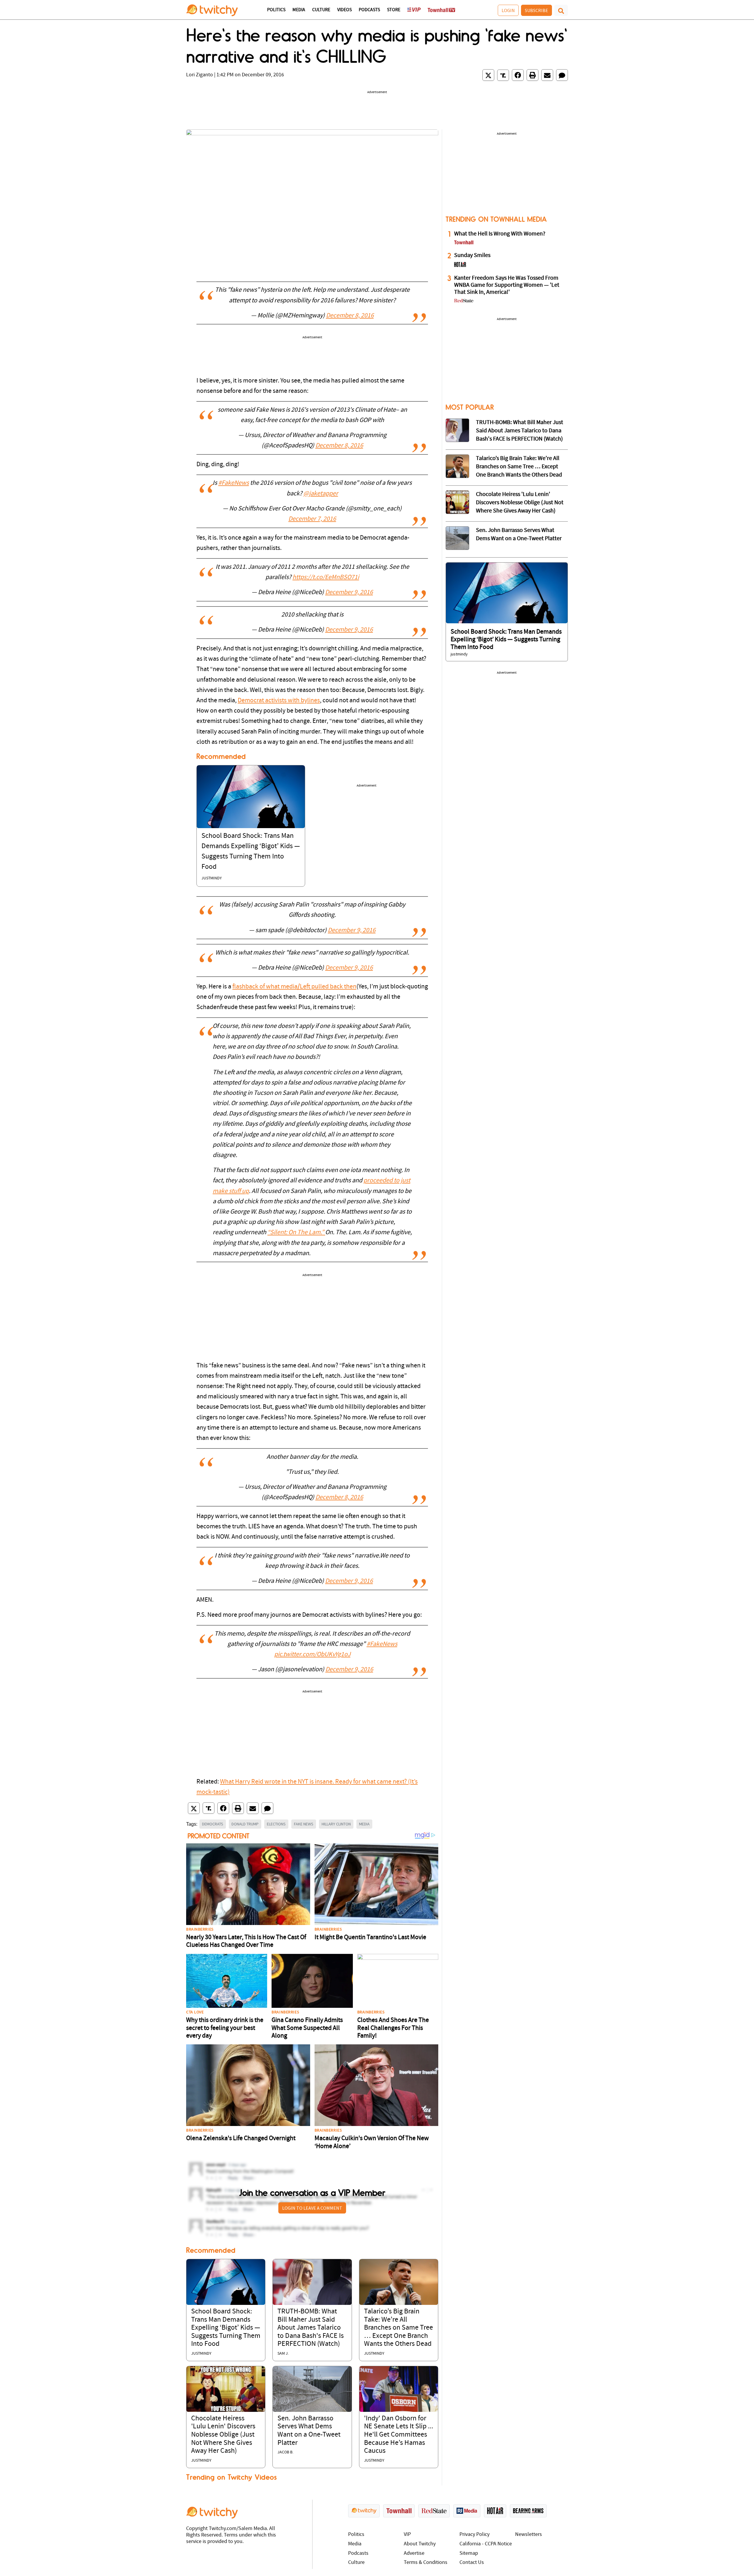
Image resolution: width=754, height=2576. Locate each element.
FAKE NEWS (304, 1824)
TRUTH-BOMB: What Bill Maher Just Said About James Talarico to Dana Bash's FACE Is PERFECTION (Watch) (311, 2328)
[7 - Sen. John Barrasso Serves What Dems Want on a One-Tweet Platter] (457, 538)
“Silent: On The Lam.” (296, 1233)
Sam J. (283, 2354)
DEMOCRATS (213, 1824)
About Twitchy (420, 2544)
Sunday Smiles (472, 256)
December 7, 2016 (312, 519)
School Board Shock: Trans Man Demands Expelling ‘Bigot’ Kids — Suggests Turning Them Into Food (226, 2328)
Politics (276, 10)
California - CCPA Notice (486, 2544)
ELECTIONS (276, 1824)
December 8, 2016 (350, 316)
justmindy (212, 878)
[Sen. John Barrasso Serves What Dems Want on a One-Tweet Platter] (312, 2389)
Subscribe (536, 10)
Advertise (414, 2553)
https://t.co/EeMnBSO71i (326, 577)
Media (299, 10)
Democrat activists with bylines (279, 701)
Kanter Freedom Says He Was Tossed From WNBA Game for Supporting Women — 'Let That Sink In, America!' (507, 285)
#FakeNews (234, 483)
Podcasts (369, 10)
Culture (321, 10)
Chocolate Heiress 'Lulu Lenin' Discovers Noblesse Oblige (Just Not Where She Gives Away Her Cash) (223, 2435)
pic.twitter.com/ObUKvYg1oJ (312, 1655)
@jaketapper (321, 494)
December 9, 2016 (349, 593)
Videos (344, 10)
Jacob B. (285, 2452)
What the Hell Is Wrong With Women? (500, 234)
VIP (407, 2535)
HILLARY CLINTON (336, 1824)
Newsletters (529, 2535)
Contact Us (472, 2563)
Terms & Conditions (426, 2563)
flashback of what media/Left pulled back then (294, 987)
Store (394, 10)
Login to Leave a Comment (312, 2208)
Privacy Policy (474, 2535)
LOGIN (508, 10)
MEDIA (364, 1824)
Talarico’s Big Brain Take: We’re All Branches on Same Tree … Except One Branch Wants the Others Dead (399, 2328)
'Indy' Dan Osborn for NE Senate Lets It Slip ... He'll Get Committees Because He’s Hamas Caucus (399, 2435)
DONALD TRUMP (245, 1824)
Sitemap (469, 2553)
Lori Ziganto (200, 75)
